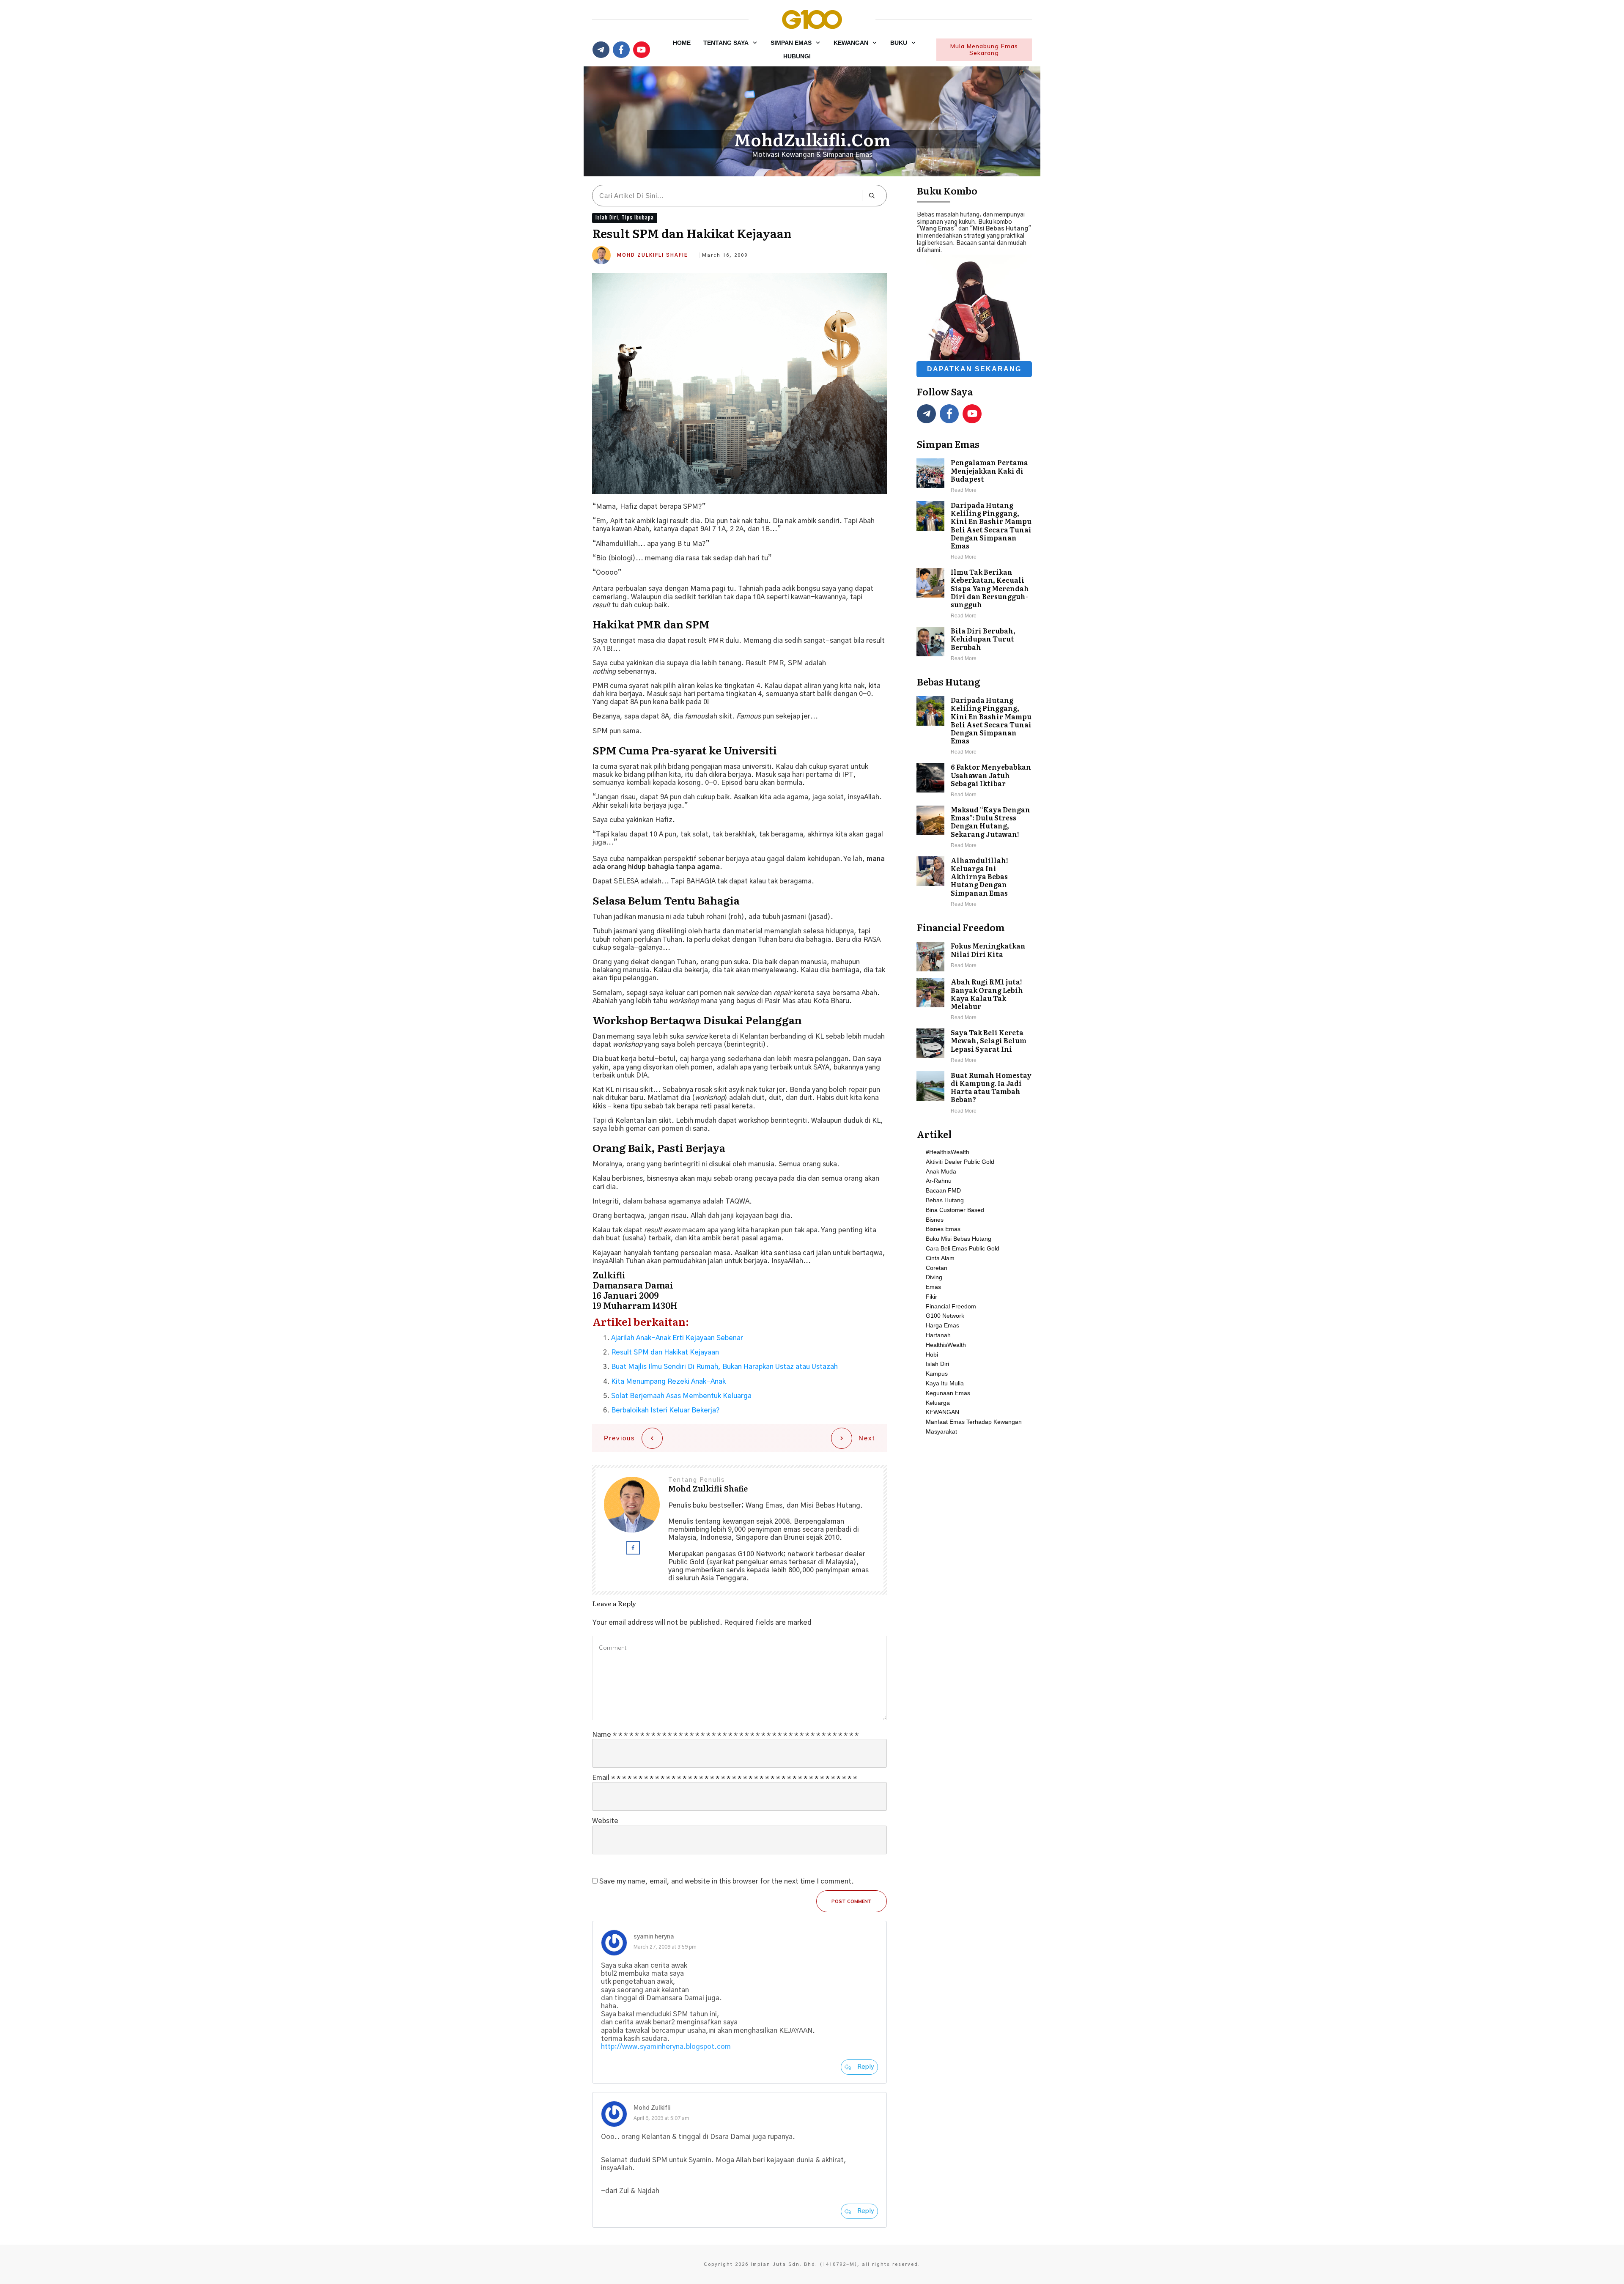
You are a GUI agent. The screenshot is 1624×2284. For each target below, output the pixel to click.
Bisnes (935, 1220)
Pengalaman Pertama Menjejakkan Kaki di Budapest (974, 477)
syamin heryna (654, 1937)
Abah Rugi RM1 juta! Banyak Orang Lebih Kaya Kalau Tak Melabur (974, 1000)
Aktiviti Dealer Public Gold (960, 1162)
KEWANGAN (942, 1412)
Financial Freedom (951, 1306)
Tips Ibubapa (638, 218)
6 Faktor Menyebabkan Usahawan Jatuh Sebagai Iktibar (974, 781)
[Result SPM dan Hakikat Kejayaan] (739, 383)
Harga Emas (942, 1325)
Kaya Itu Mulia (945, 1383)
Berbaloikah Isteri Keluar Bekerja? (665, 1410)
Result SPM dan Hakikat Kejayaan (665, 1352)
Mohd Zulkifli (652, 2108)
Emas (933, 1287)
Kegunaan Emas (948, 1393)
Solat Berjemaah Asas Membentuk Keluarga (681, 1396)
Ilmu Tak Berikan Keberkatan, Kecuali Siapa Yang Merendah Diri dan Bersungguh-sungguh (974, 594)
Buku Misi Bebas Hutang (959, 1239)
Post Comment (852, 1901)
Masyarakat (941, 1431)
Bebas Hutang (945, 1200)
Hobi (932, 1354)
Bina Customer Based (955, 1210)
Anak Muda (941, 1171)
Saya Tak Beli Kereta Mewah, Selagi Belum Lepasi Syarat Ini (974, 1047)
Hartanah (938, 1335)
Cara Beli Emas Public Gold (963, 1248)
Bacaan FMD (943, 1190)
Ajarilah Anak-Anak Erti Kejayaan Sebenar (677, 1338)
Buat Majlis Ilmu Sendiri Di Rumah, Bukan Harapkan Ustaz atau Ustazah (724, 1367)
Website (605, 1821)
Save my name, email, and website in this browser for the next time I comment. (727, 1881)
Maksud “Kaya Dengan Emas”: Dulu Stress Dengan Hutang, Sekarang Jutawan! (974, 828)
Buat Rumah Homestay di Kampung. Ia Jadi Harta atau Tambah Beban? (974, 1093)
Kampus (937, 1374)
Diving (934, 1277)
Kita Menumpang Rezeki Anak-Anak (668, 1382)
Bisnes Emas (943, 1229)
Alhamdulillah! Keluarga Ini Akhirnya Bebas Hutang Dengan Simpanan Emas (974, 883)
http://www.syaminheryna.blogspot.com (666, 2047)
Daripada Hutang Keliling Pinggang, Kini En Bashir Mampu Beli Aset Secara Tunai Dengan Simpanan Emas (974, 531)
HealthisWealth (946, 1345)
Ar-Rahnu (939, 1181)
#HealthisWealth (948, 1152)
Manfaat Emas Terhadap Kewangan (974, 1422)
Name (725, 1735)
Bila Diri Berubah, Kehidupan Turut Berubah (974, 645)
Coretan (937, 1268)
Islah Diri (607, 218)
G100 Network (945, 1316)
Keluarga (938, 1403)
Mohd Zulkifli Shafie (653, 255)
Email (724, 1778)
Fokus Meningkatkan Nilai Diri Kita (974, 957)
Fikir (931, 1297)
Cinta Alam (940, 1258)
